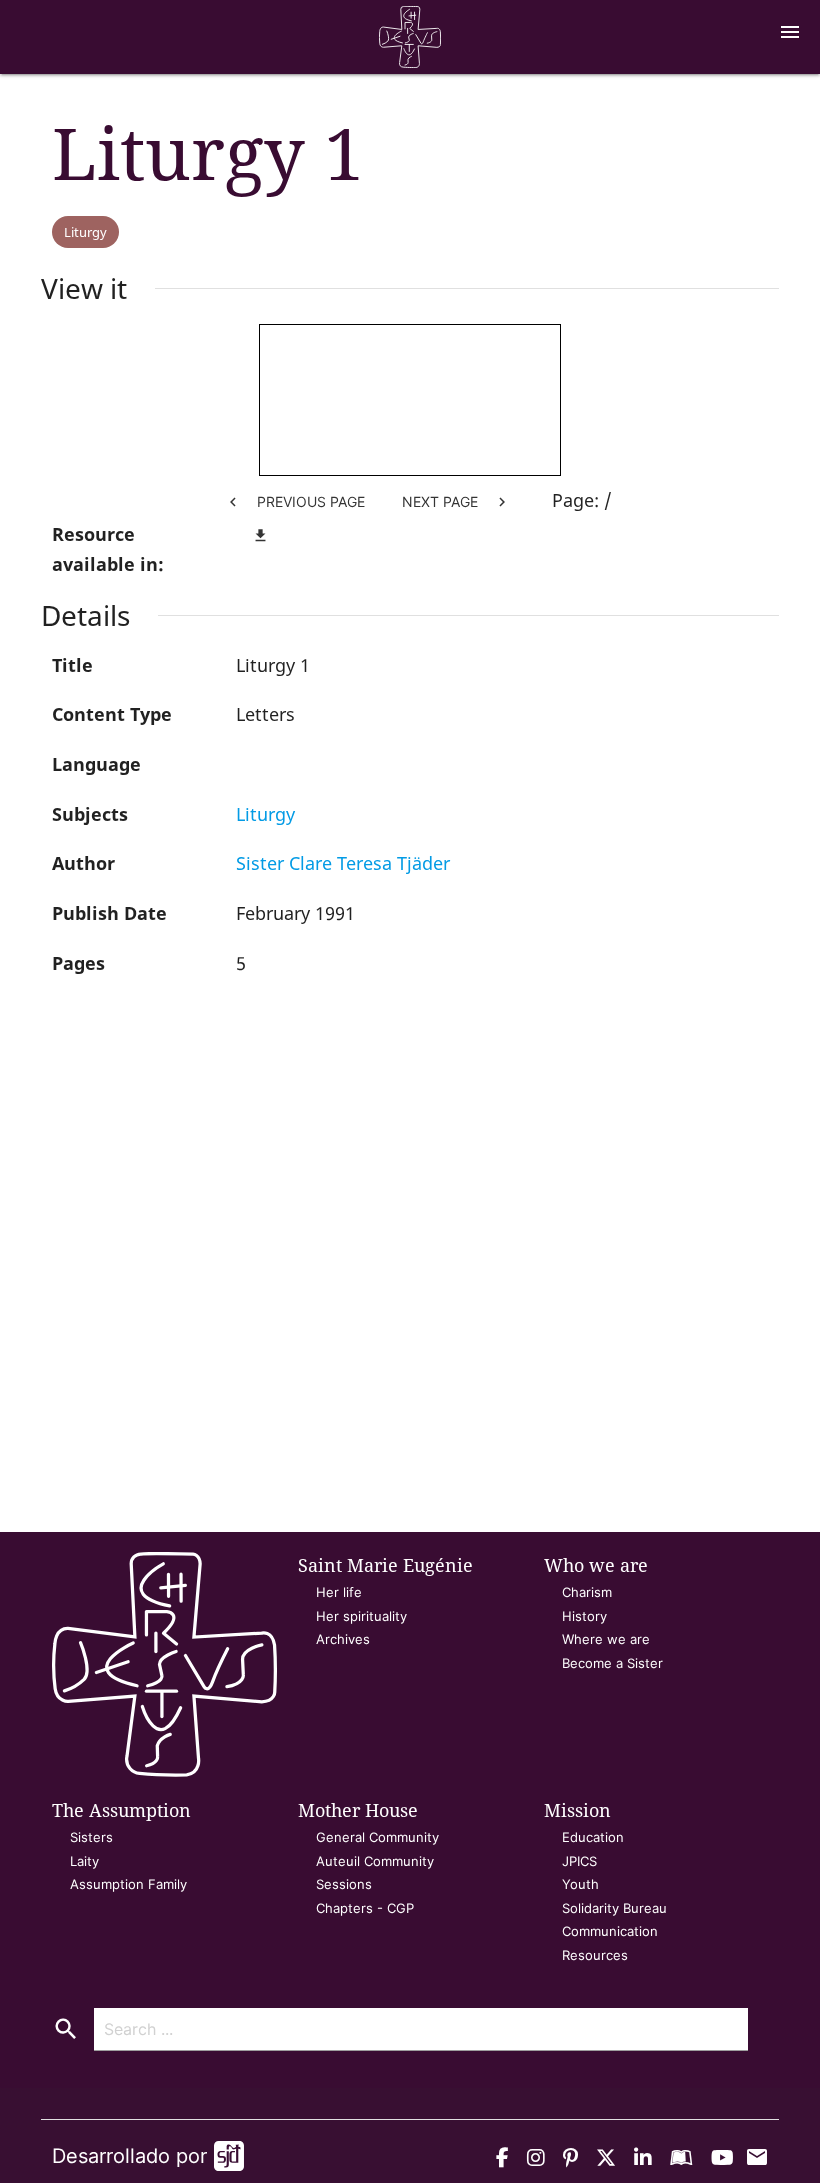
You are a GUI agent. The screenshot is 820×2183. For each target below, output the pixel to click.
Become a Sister (612, 1663)
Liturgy (85, 232)
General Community (377, 1837)
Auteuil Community (375, 1861)
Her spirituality (361, 1616)
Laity (84, 1861)
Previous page (294, 502)
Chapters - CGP (365, 1908)
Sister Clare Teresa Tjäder (343, 863)
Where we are (606, 1639)
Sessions (344, 1884)
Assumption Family (128, 1884)
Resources (595, 1955)
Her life (339, 1592)
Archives (343, 1639)
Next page (456, 502)
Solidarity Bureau (614, 1908)
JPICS (579, 1861)
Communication (610, 1931)
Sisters (91, 1837)
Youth (580, 1884)
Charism (587, 1592)
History (584, 1616)
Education (593, 1837)
